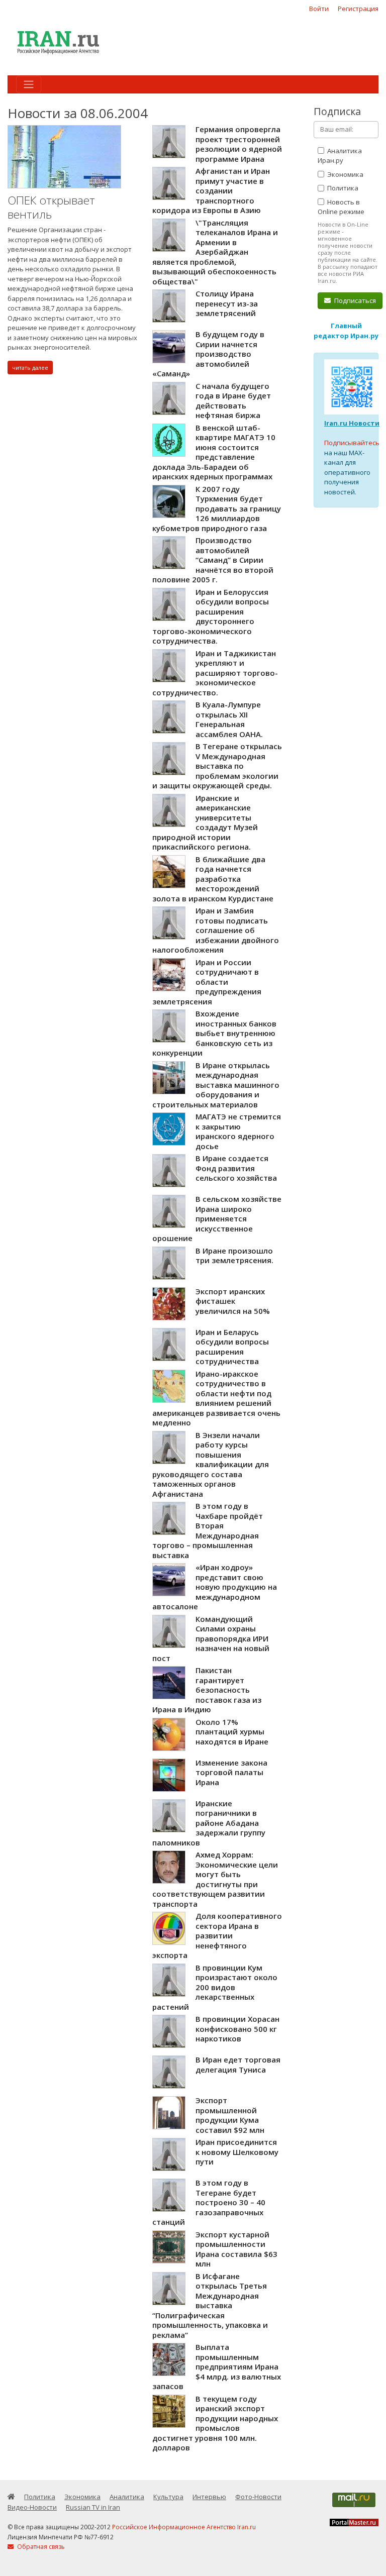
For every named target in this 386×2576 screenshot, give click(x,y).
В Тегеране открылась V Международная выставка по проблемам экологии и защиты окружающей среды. (217, 766)
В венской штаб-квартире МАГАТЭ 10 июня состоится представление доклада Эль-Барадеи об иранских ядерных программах (214, 452)
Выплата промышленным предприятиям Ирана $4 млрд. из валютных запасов (217, 2366)
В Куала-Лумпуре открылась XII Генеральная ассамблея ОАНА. (229, 719)
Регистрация (358, 9)
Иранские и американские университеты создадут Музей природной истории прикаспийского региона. (205, 822)
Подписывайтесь (352, 443)
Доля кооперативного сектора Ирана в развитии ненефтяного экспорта (217, 1935)
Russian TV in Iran (93, 2507)
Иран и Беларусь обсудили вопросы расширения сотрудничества (232, 1347)
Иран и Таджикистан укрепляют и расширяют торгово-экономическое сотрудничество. (215, 673)
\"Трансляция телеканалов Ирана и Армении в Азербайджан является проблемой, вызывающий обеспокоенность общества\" (215, 252)
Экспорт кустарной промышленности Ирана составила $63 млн (236, 2249)
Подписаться (354, 300)
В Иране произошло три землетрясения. (234, 1256)
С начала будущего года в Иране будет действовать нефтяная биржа (233, 401)
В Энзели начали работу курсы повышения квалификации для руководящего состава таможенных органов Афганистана (211, 1464)
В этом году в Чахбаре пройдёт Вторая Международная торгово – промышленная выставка (208, 1530)
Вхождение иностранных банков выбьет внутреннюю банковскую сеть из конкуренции (214, 1033)
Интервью (209, 2497)
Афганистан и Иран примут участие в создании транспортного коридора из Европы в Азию (211, 190)
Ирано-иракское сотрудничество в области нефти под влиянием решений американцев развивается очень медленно (216, 1398)
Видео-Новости (32, 2507)
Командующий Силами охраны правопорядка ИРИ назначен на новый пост (211, 1638)
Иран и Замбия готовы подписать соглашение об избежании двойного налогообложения (216, 930)
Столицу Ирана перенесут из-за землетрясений (227, 303)
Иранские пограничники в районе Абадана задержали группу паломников (209, 1823)
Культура (168, 2497)
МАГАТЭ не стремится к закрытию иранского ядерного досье (238, 1131)
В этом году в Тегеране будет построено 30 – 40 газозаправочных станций (209, 2202)
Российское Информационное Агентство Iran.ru (184, 2527)
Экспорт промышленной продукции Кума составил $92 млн (230, 2115)
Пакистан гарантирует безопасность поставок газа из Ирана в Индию (207, 1690)
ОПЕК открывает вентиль (51, 207)
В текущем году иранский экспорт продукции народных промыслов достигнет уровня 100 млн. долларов (215, 2423)
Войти (319, 9)
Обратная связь (40, 2547)
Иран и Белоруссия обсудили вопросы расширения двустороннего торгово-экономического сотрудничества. (211, 616)
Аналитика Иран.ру (340, 156)
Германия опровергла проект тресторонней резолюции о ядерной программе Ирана (239, 144)
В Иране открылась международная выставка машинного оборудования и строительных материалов (216, 1085)
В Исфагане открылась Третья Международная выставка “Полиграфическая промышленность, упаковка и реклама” (210, 2305)
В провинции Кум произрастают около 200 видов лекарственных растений (215, 1987)
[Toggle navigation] (29, 84)
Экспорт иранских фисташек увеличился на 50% (233, 1301)
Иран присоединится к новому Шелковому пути (237, 2152)
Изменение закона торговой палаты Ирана (231, 1772)
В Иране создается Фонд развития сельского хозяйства (236, 1168)
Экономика (345, 174)
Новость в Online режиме (341, 207)
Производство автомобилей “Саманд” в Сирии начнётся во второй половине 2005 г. (213, 560)
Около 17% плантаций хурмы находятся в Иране (232, 1732)
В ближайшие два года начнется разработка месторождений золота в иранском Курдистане (213, 879)
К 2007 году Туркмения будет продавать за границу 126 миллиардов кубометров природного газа (217, 508)
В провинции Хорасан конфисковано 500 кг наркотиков (237, 2029)
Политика (342, 188)
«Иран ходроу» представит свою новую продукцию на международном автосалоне (215, 1587)
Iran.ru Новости (352, 423)
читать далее (30, 368)
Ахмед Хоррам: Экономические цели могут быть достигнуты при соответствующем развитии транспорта (215, 1879)
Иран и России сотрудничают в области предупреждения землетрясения (207, 982)
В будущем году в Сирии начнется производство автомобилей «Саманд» (208, 354)
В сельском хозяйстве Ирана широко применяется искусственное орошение (217, 1218)
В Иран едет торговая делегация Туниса (238, 2065)
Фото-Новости (258, 2497)
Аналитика (127, 2497)
